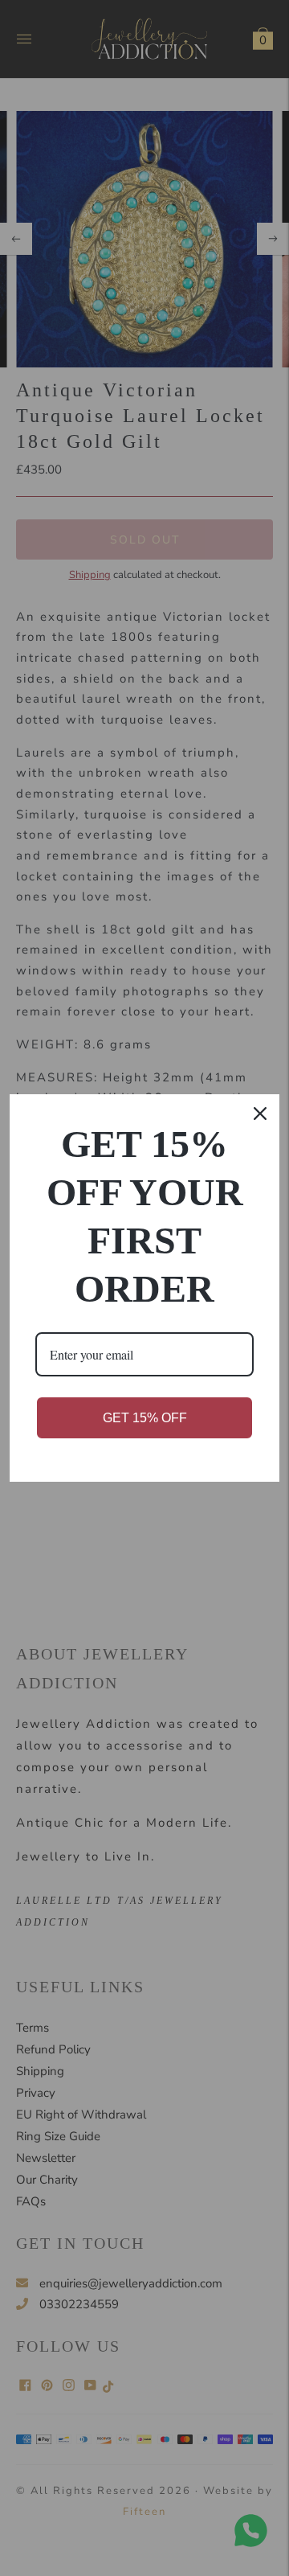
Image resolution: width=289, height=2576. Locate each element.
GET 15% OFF (145, 1418)
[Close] (260, 1114)
